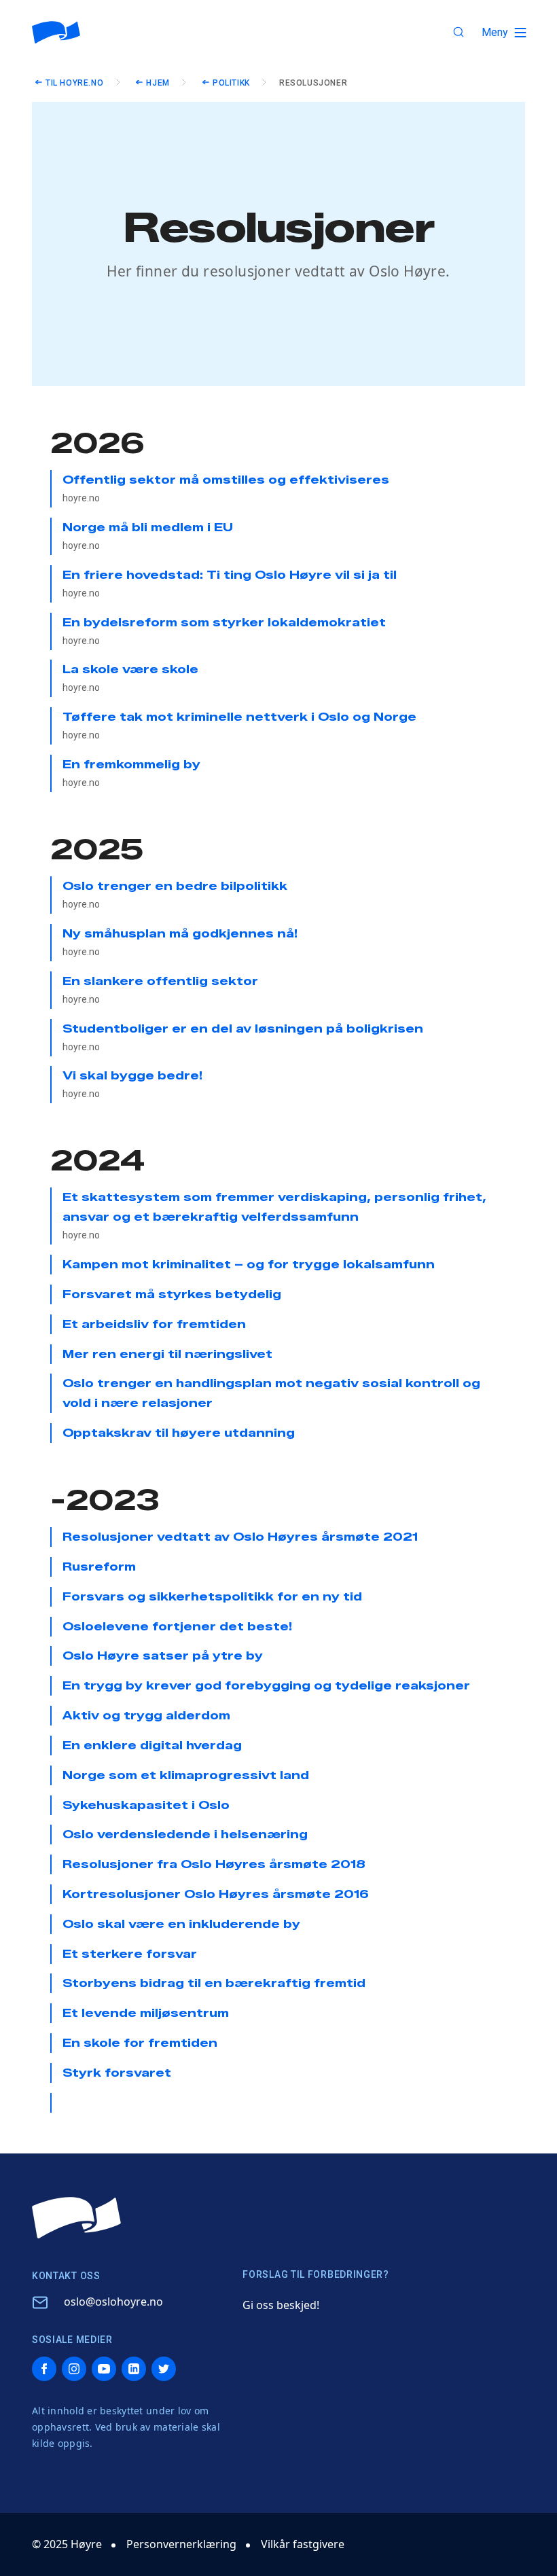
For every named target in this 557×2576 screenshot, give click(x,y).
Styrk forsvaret (117, 2073)
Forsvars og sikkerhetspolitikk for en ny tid (212, 1597)
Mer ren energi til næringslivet (167, 1354)
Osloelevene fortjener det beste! (177, 1627)
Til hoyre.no (74, 83)
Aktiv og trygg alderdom (146, 1716)
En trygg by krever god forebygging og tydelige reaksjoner (266, 1686)
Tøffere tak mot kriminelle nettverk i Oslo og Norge (239, 726)
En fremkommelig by (131, 773)
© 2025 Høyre (67, 2544)
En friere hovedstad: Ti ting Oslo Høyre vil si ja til (230, 584)
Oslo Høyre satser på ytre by (163, 1656)
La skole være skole (130, 678)
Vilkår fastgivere (303, 2544)
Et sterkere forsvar (130, 1954)
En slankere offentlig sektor (160, 990)
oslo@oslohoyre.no (113, 2302)
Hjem (158, 83)
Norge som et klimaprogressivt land (186, 1775)
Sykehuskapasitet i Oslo (146, 1805)
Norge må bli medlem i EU (148, 536)
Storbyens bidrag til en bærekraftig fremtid (214, 1983)
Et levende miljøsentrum (146, 2013)
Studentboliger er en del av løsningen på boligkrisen (243, 1037)
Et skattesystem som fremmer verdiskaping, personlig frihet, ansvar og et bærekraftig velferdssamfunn (274, 1216)
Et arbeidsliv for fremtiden (154, 1324)
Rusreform (99, 1567)
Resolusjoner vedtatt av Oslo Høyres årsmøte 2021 (240, 1537)
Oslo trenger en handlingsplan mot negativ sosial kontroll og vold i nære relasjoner (271, 1393)
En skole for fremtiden (140, 2043)
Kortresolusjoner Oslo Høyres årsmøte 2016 (216, 1894)
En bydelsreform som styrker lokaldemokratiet (224, 631)
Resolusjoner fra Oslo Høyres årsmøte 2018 (214, 1864)
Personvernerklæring (181, 2544)
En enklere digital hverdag (152, 1746)
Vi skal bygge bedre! (132, 1084)
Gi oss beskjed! (281, 2305)
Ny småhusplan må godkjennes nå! (180, 942)
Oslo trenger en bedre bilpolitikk (175, 895)
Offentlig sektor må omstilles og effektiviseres (226, 488)
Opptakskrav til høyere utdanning (179, 1433)
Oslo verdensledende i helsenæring (185, 1835)
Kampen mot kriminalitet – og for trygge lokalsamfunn (249, 1265)
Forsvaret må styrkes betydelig (172, 1294)
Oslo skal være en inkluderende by (181, 1924)
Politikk (231, 83)
